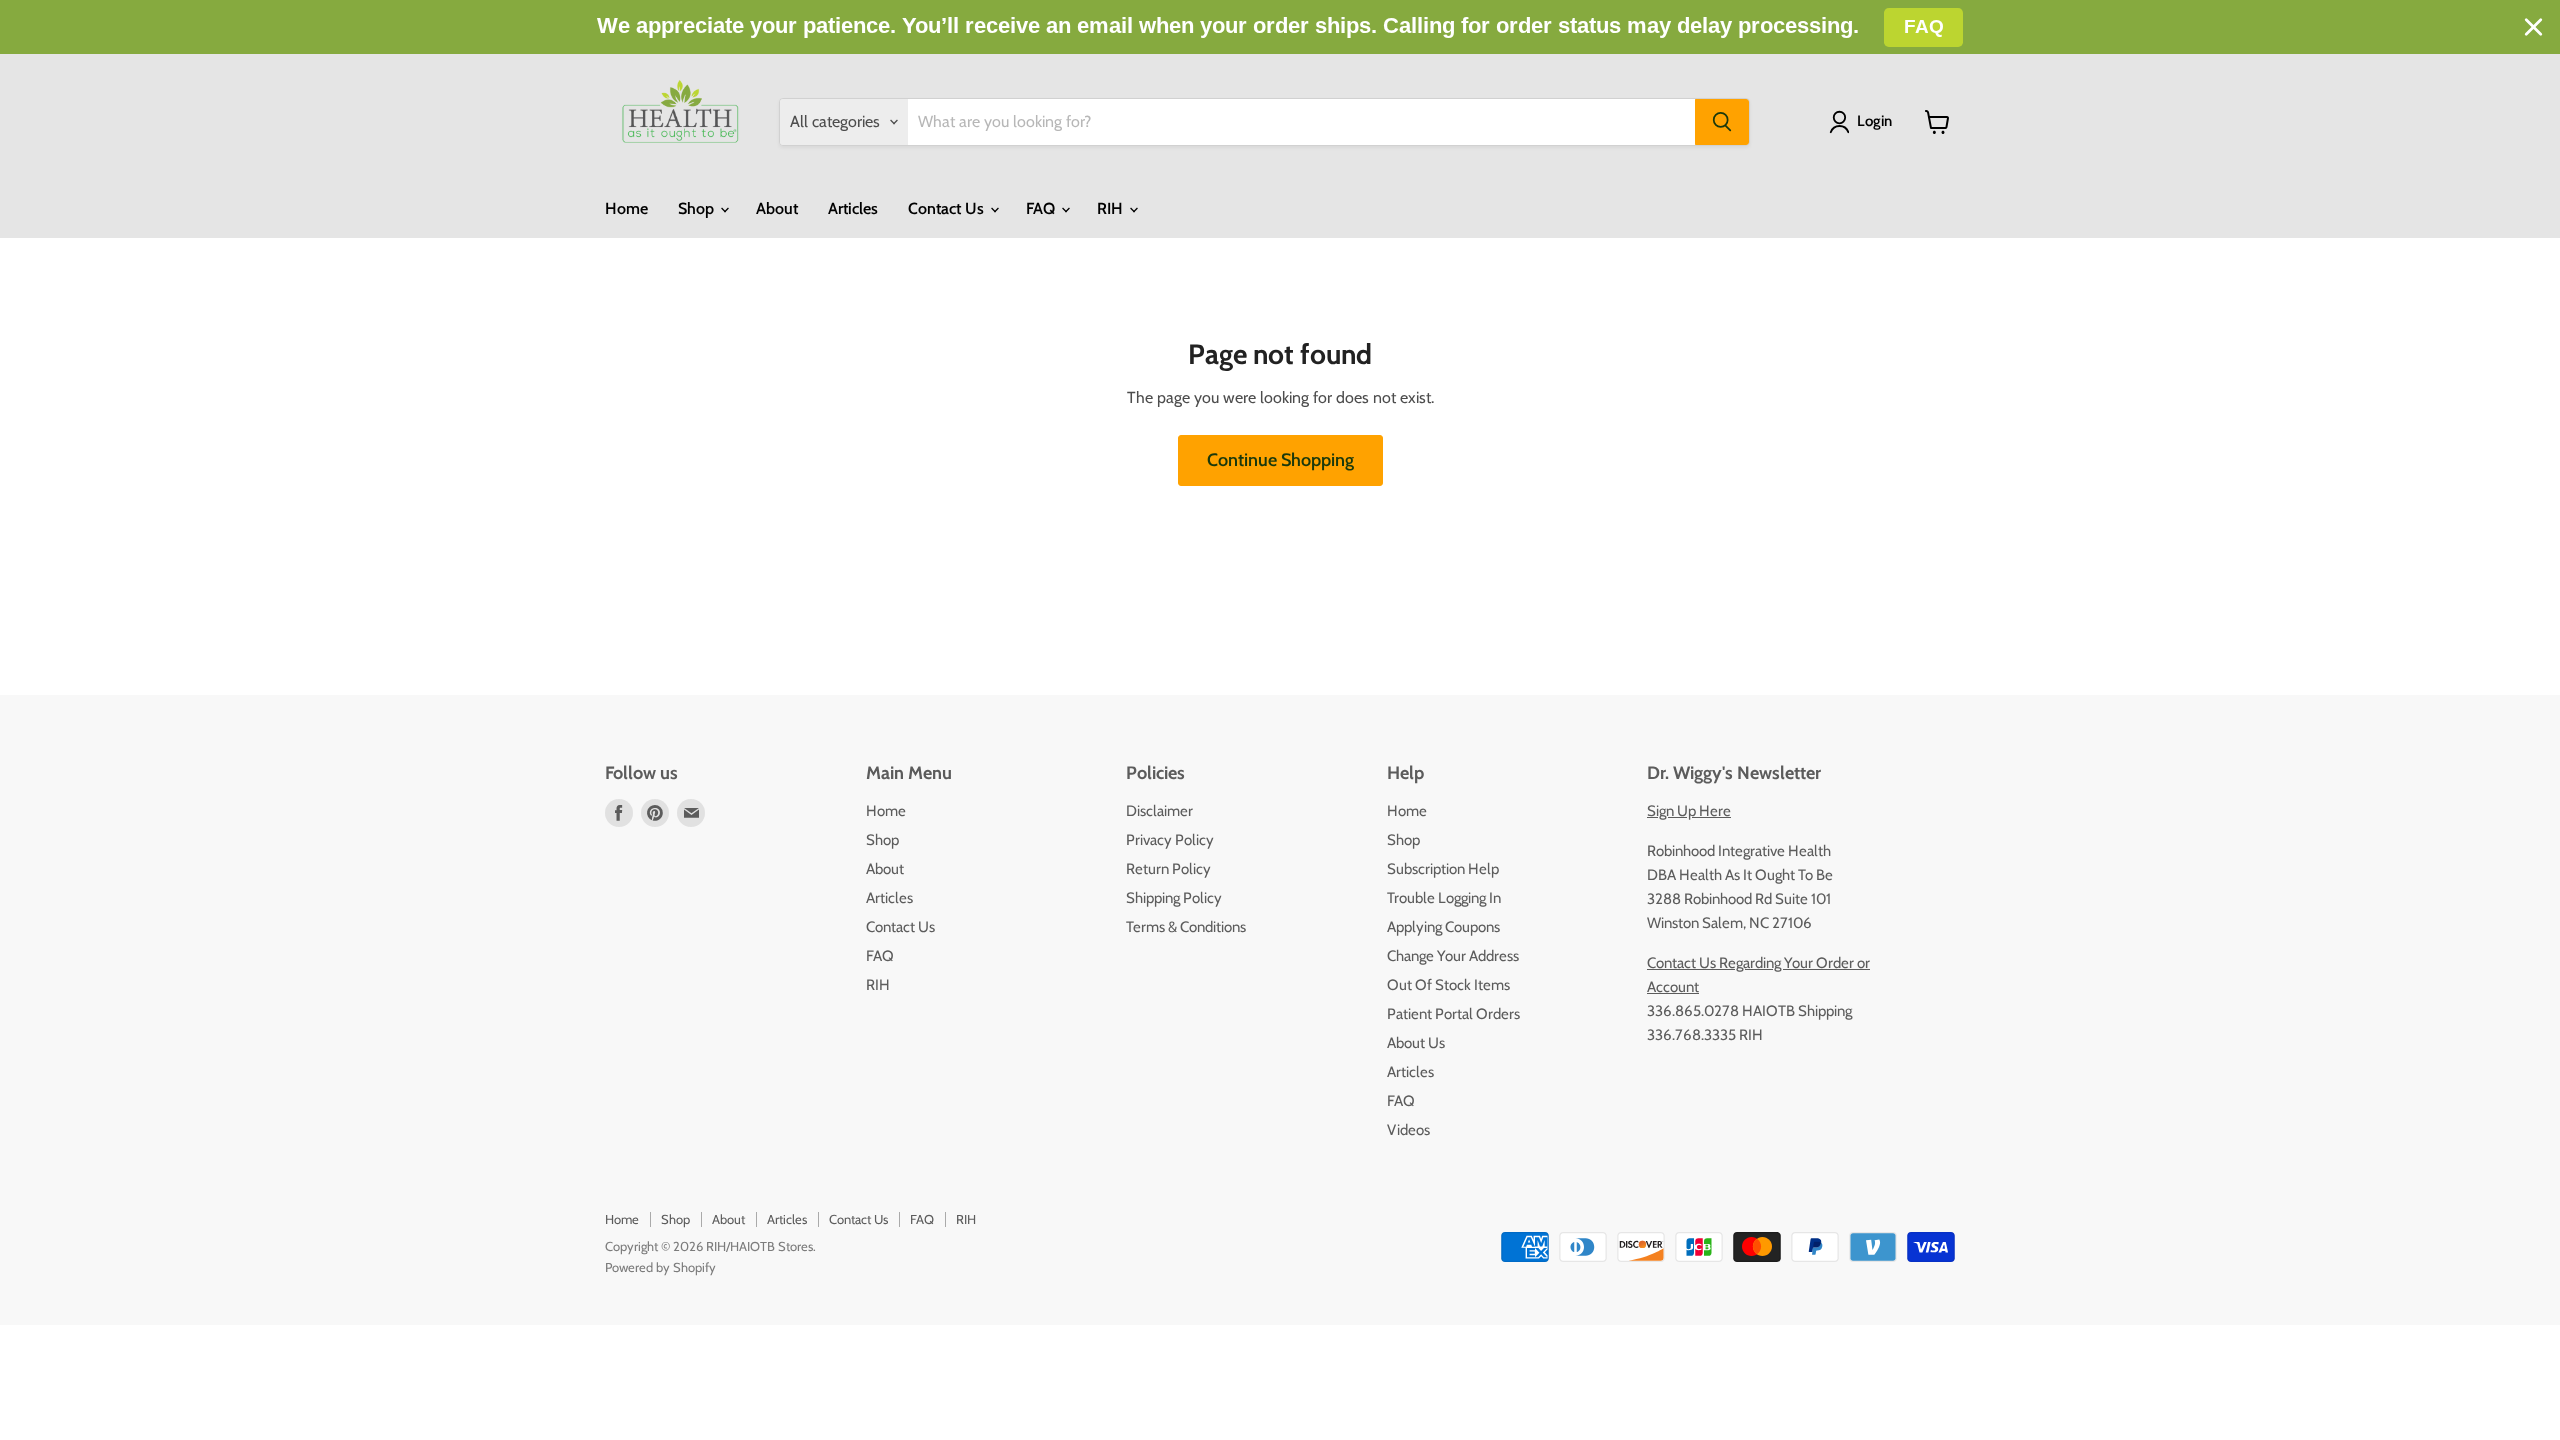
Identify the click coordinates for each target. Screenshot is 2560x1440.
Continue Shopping (1280, 460)
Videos (1408, 1130)
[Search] (1722, 122)
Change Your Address (1453, 956)
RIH (1112, 208)
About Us (1416, 1043)
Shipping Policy (1174, 898)
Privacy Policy (1170, 840)
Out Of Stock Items (1448, 985)
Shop (698, 208)
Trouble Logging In (1444, 898)
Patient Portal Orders (1453, 1014)
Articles (853, 208)
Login (1874, 121)
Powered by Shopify (660, 1267)
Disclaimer (1159, 811)
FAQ (1042, 208)
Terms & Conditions (1186, 927)
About (777, 208)
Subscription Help (1443, 869)
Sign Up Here (1689, 811)
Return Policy (1168, 869)
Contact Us (948, 208)
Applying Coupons (1443, 927)
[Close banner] (2533, 27)
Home (626, 208)
